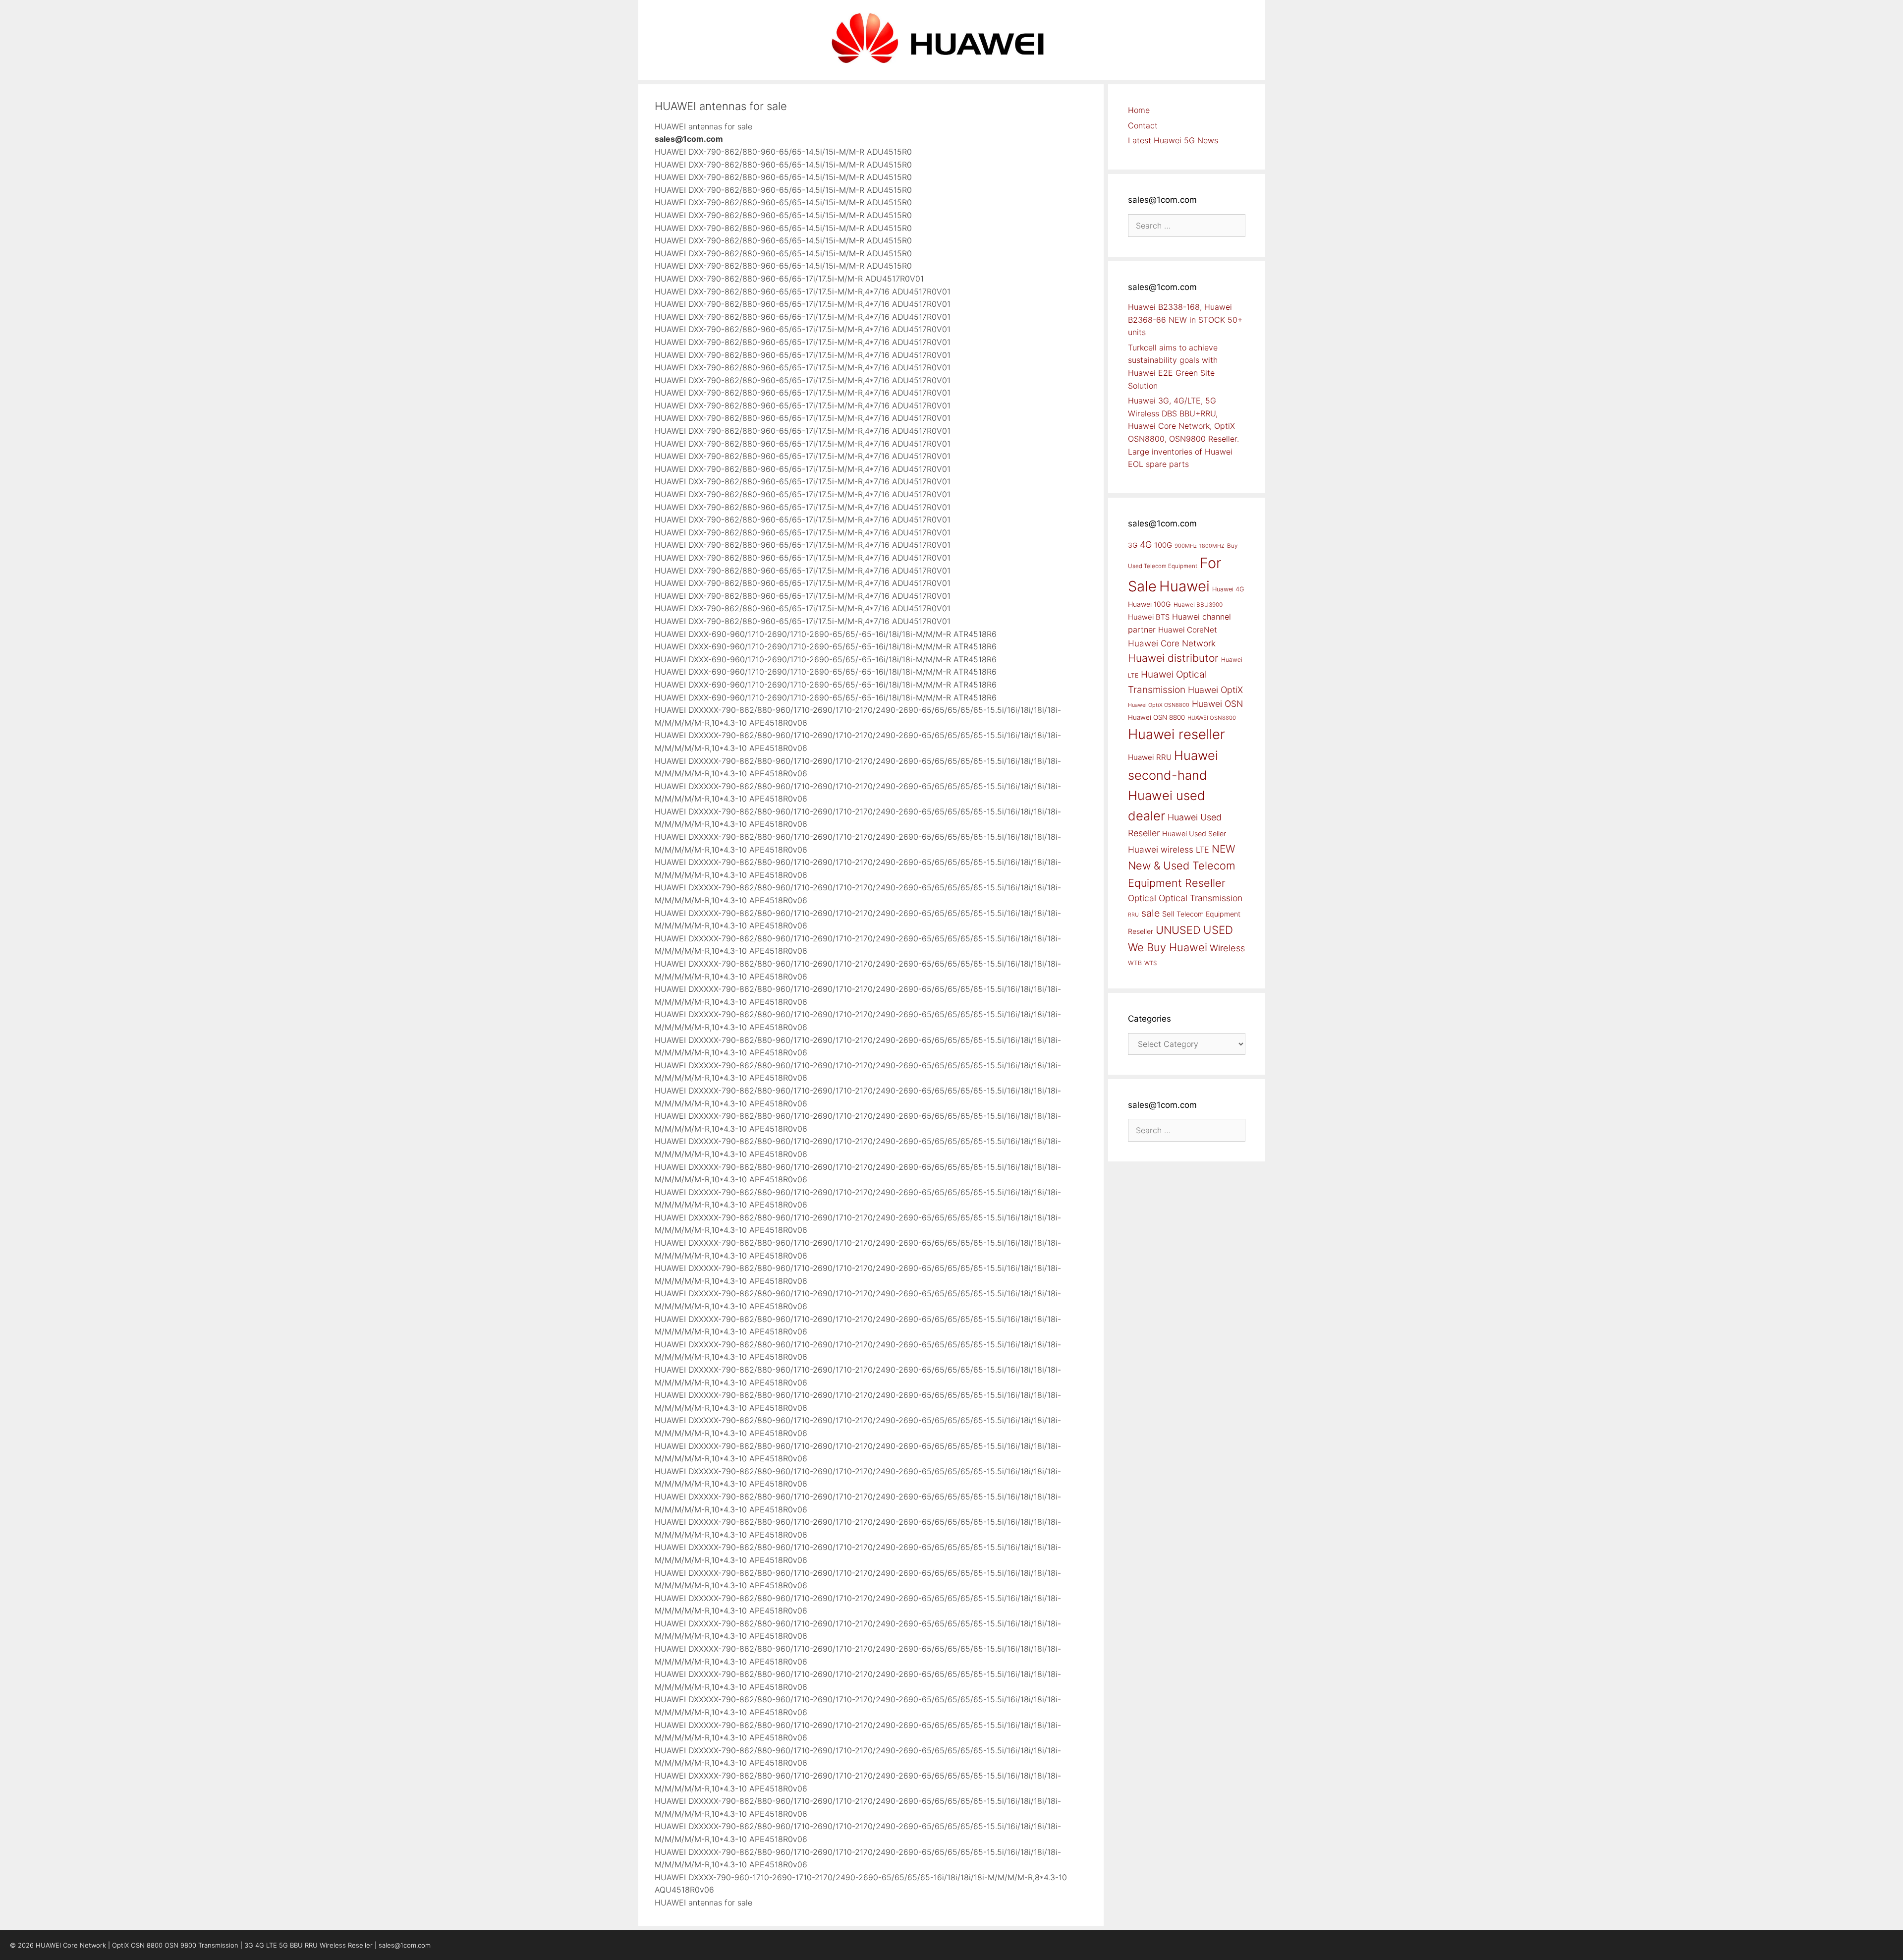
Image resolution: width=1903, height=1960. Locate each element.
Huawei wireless (1161, 849)
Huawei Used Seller (1194, 834)
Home (1139, 110)
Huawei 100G (1149, 604)
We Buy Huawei (1168, 947)
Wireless (1227, 948)
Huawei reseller (1176, 734)
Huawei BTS (1149, 617)
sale (1150, 913)
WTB (1135, 963)
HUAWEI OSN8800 (1212, 718)
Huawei (1184, 586)
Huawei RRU (1150, 757)
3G (1133, 545)
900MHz (1186, 546)
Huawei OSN (1217, 704)
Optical (1142, 898)
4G (1146, 544)
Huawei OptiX (1215, 690)
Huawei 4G (1228, 589)
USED (1218, 930)
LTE (1203, 850)
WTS (1150, 963)
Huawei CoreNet (1188, 630)
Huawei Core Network (1172, 643)
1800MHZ (1212, 546)
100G (1163, 545)
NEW (1223, 849)
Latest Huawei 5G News (1173, 140)
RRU (1133, 915)
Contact (1143, 125)
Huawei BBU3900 (1198, 605)
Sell (1168, 914)
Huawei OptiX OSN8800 (1159, 705)
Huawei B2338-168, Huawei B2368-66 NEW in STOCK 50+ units (1185, 319)
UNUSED (1178, 930)
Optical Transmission (1201, 898)
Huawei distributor (1173, 658)
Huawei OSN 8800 (1156, 717)
